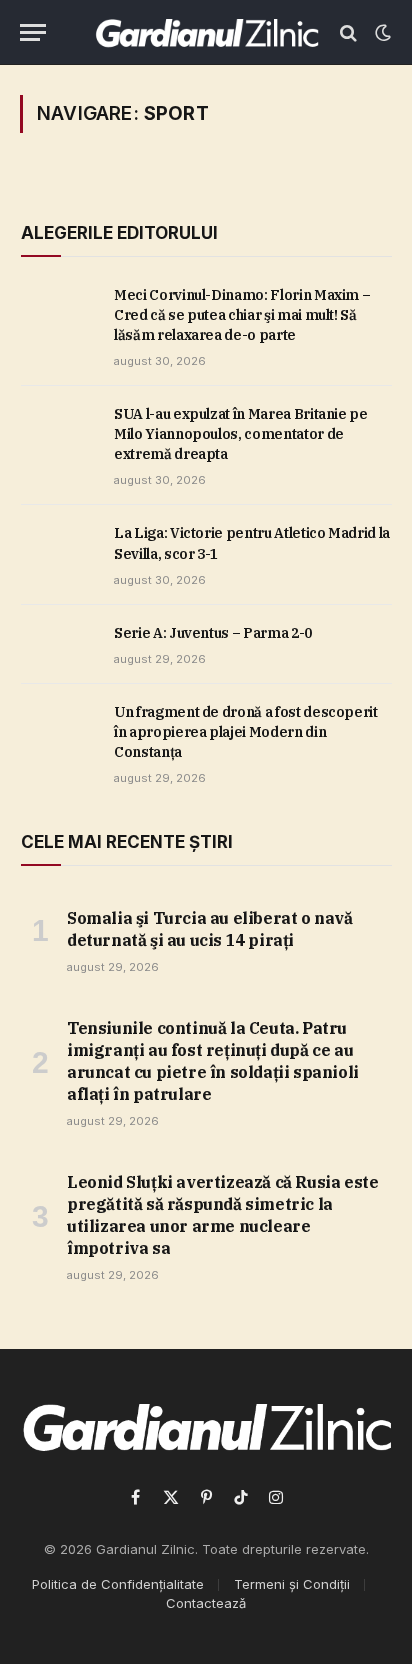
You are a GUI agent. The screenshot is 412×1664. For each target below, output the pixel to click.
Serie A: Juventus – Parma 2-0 (213, 633)
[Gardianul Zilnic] (206, 32)
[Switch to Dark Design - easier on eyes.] (381, 33)
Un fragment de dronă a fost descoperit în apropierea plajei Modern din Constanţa (246, 732)
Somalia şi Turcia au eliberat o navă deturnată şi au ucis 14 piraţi (210, 929)
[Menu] (33, 32)
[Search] (348, 32)
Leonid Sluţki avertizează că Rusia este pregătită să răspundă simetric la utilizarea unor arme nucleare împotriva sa (222, 1214)
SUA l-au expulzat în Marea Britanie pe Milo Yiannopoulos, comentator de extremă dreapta (241, 434)
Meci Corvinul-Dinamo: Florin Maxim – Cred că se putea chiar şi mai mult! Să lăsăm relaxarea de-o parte (242, 315)
